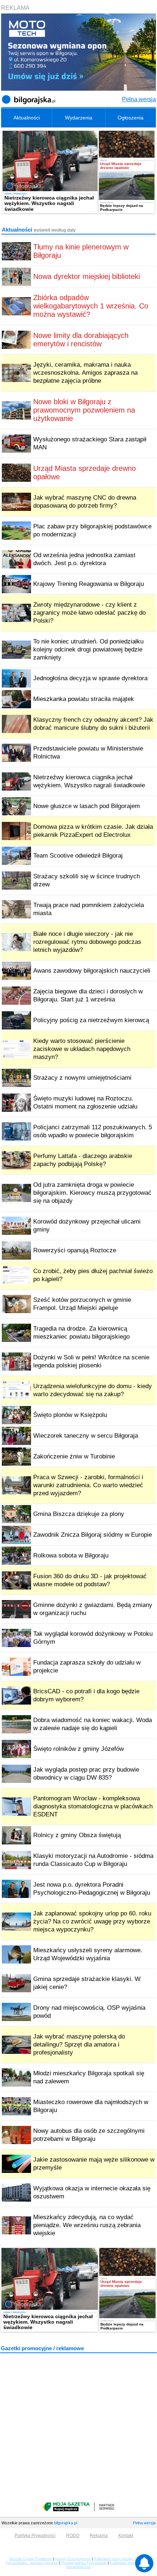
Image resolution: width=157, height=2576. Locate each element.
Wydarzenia (79, 118)
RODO (73, 2536)
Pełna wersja (139, 99)
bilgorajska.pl (66, 2523)
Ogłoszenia (131, 118)
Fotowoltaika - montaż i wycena (32, 2563)
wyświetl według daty (55, 230)
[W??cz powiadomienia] (144, 2563)
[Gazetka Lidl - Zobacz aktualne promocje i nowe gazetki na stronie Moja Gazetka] (78, 2507)
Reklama (99, 2536)
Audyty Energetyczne (73, 2559)
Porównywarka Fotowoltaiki (84, 2563)
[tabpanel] (78, 172)
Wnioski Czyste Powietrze (30, 2559)
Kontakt (126, 2536)
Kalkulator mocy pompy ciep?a (120, 2559)
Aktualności (27, 118)
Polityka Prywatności (35, 2536)
